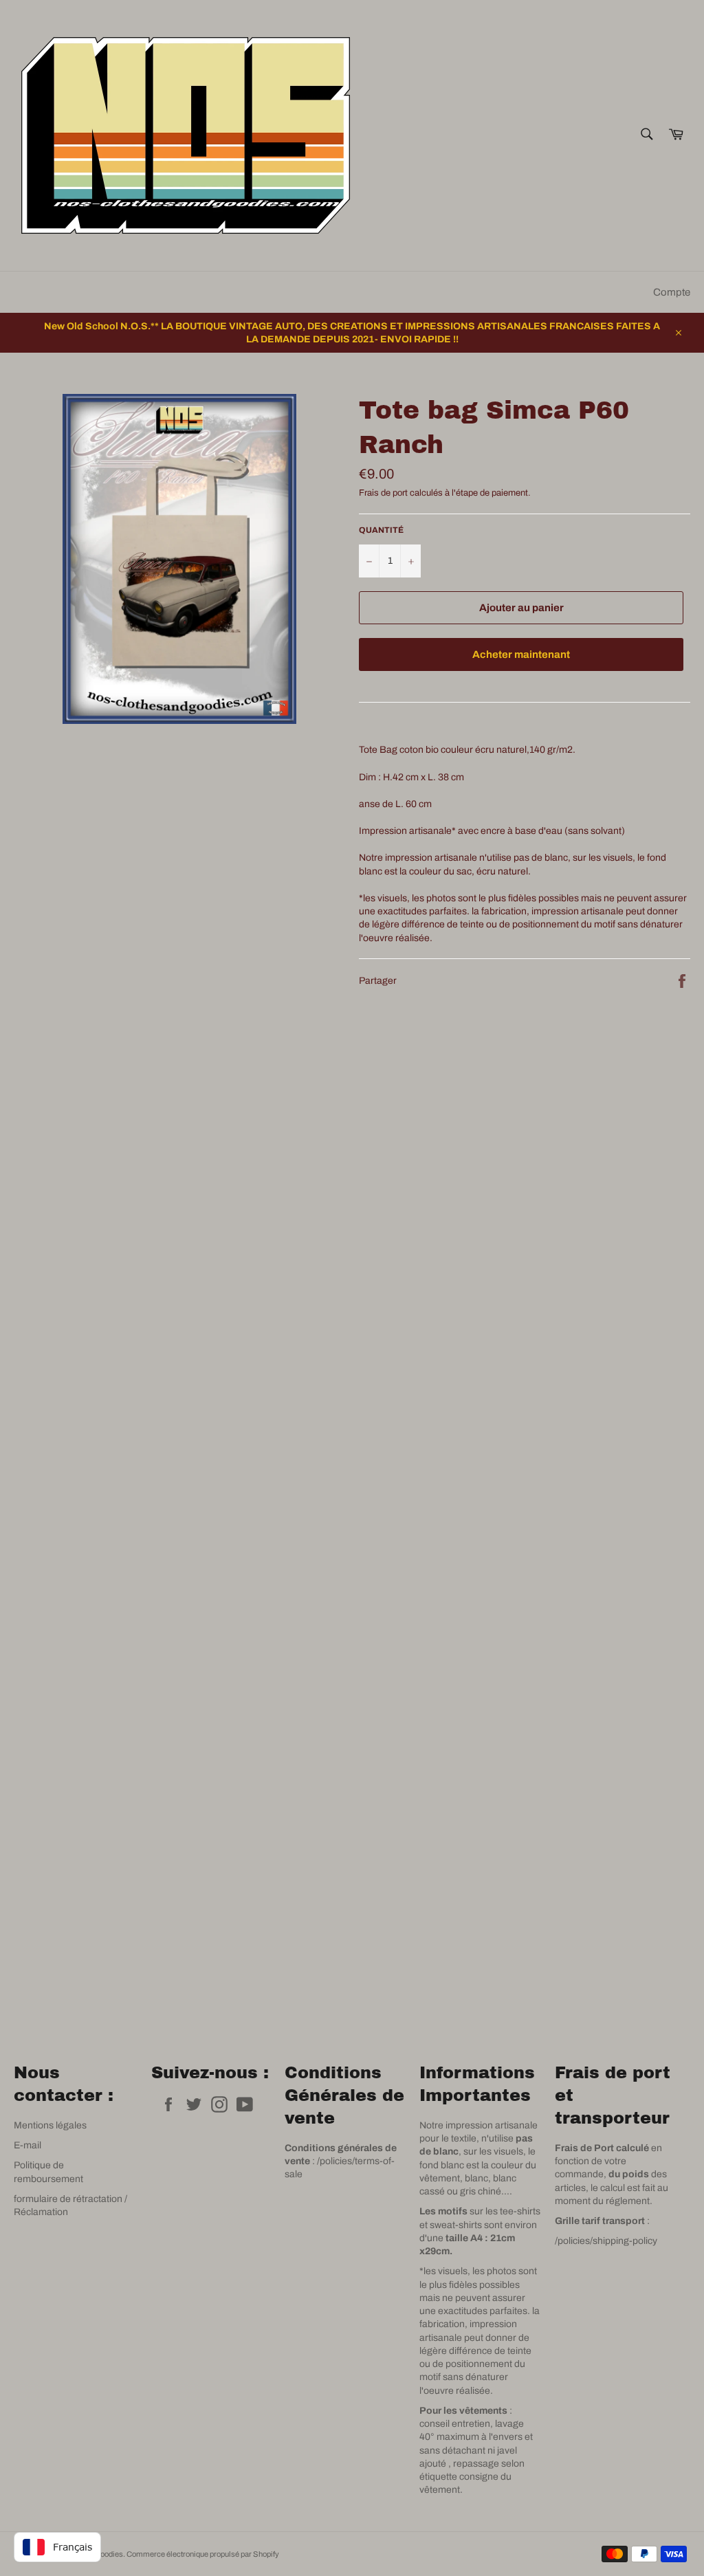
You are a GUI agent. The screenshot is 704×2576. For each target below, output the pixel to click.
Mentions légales (50, 2125)
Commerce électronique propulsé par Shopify (203, 2554)
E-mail (27, 2145)
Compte (672, 292)
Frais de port (383, 493)
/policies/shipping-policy (606, 2241)
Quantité (381, 530)
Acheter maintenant (521, 654)
